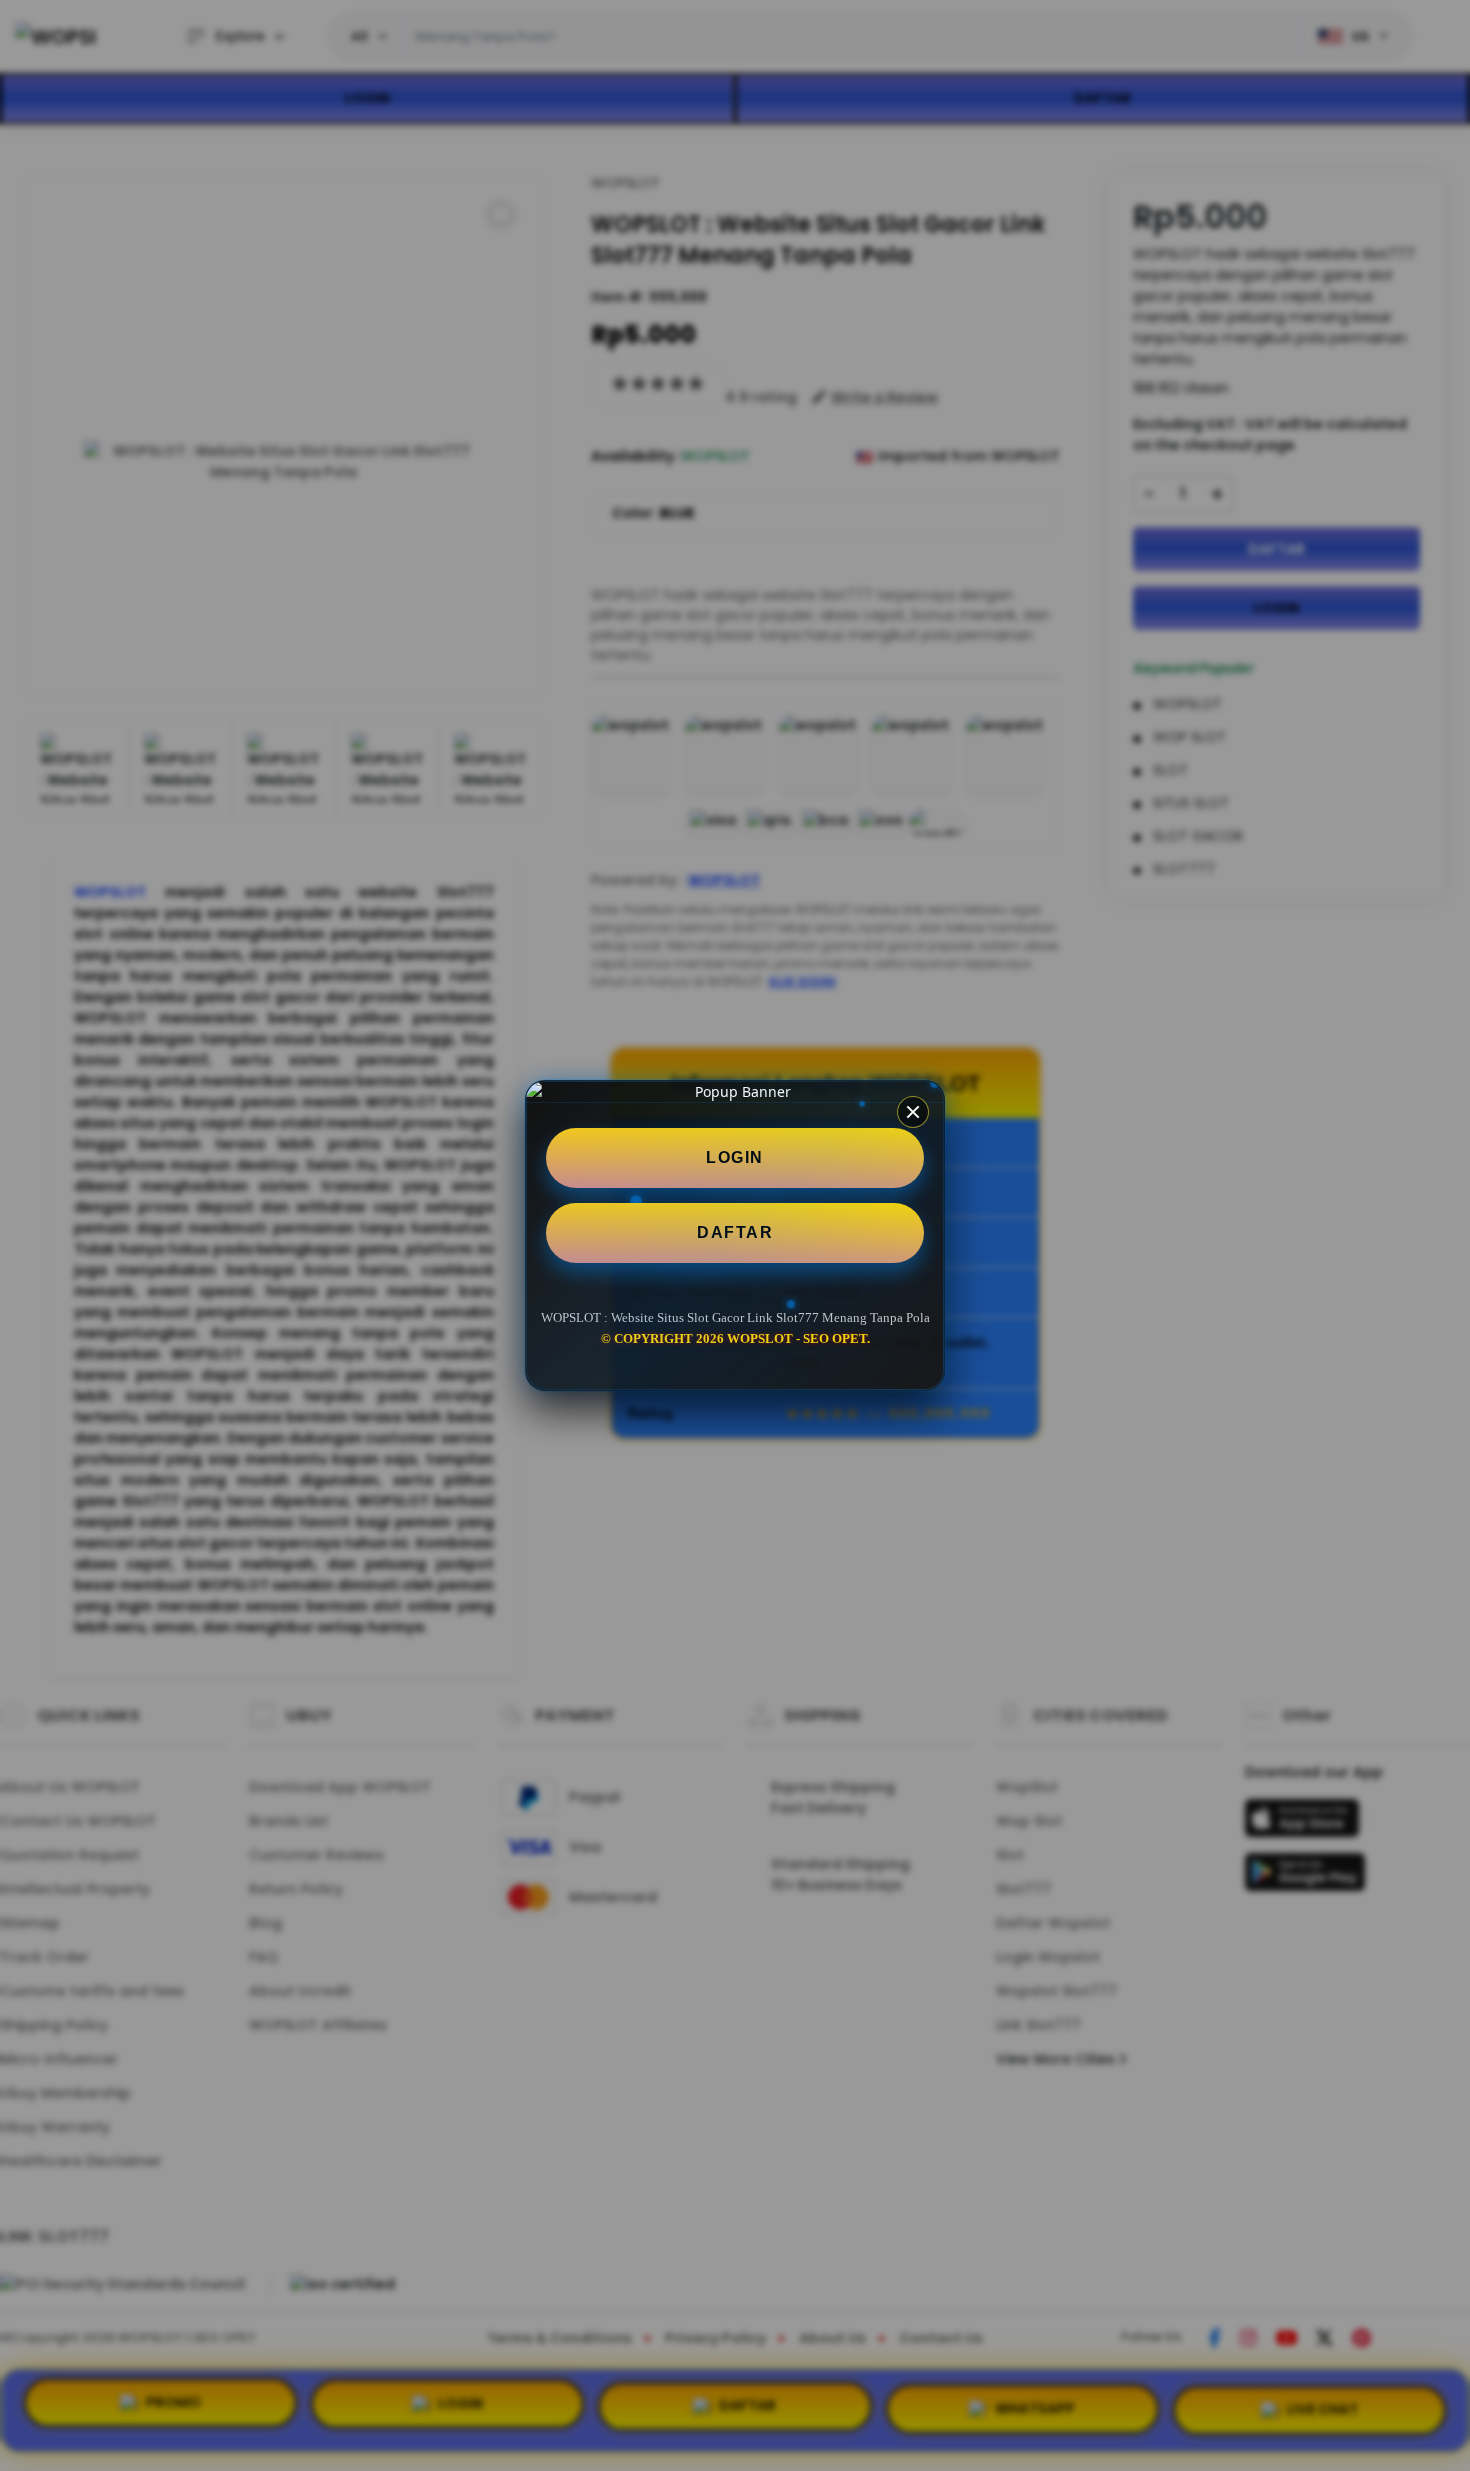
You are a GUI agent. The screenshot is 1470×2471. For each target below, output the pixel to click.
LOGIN (735, 1157)
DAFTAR (735, 1232)
